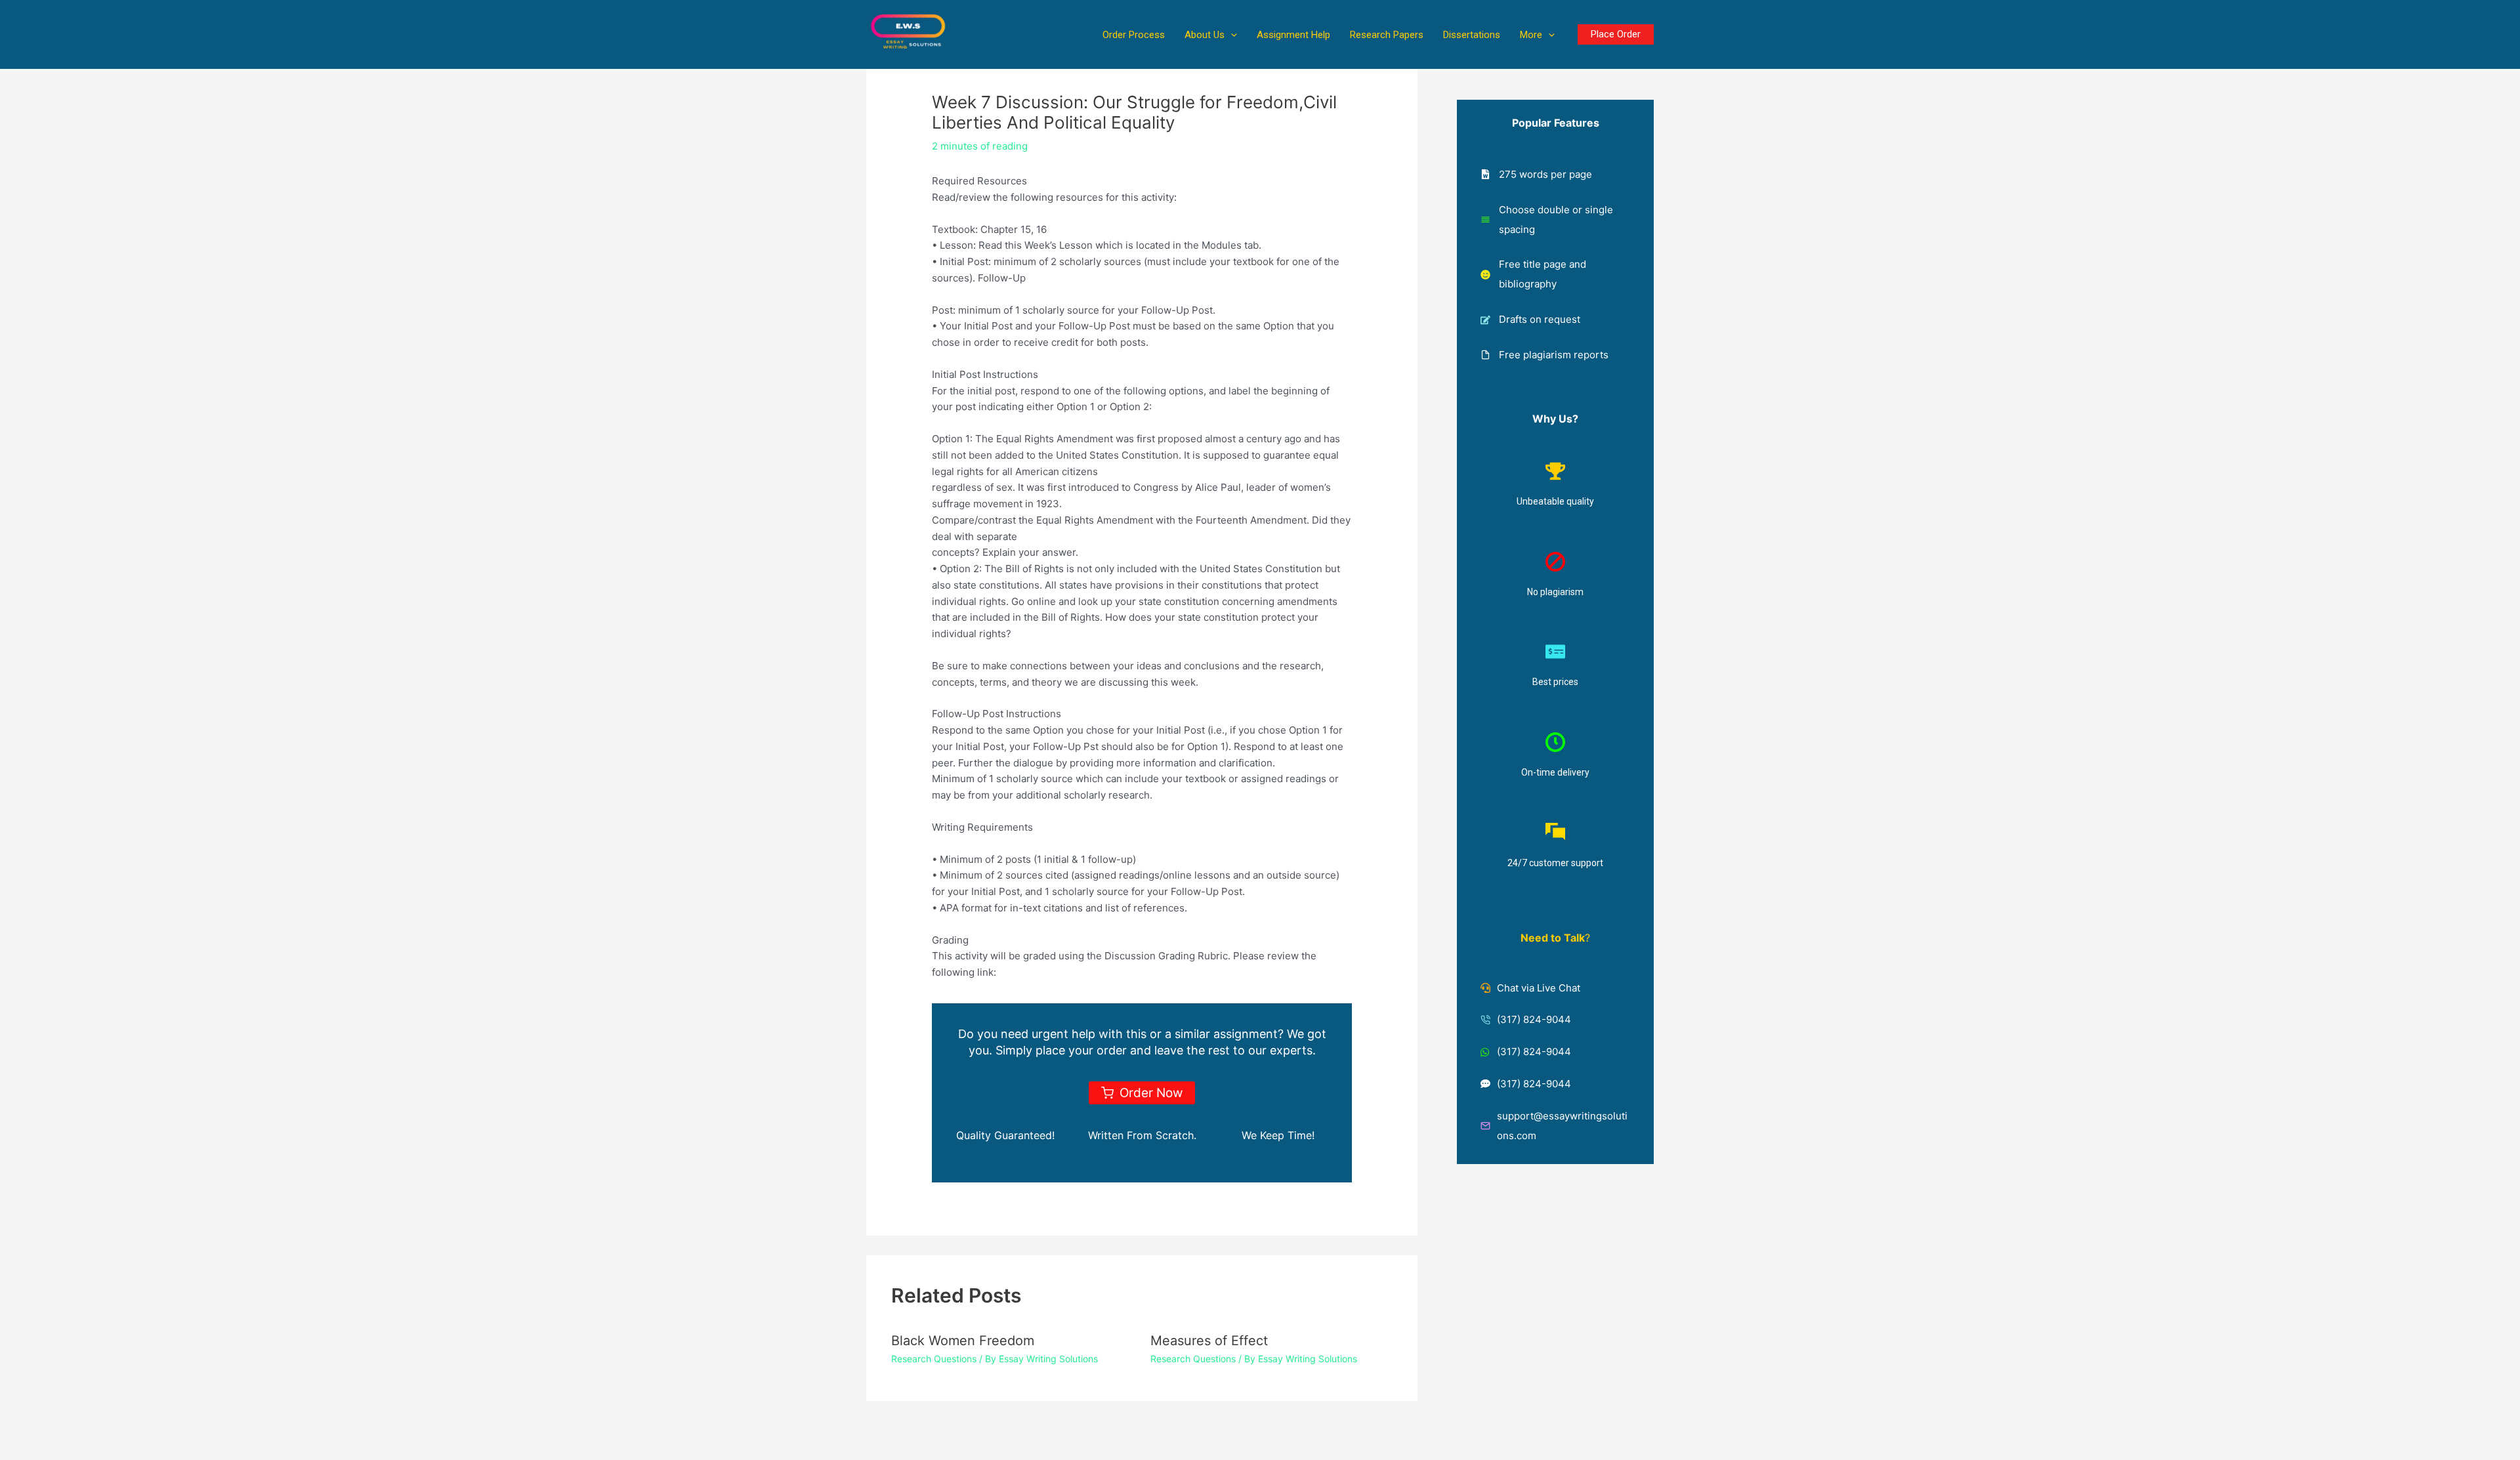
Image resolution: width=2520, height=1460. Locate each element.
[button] (1231, 35)
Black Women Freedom (963, 1341)
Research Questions (934, 1359)
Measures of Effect (1209, 1341)
